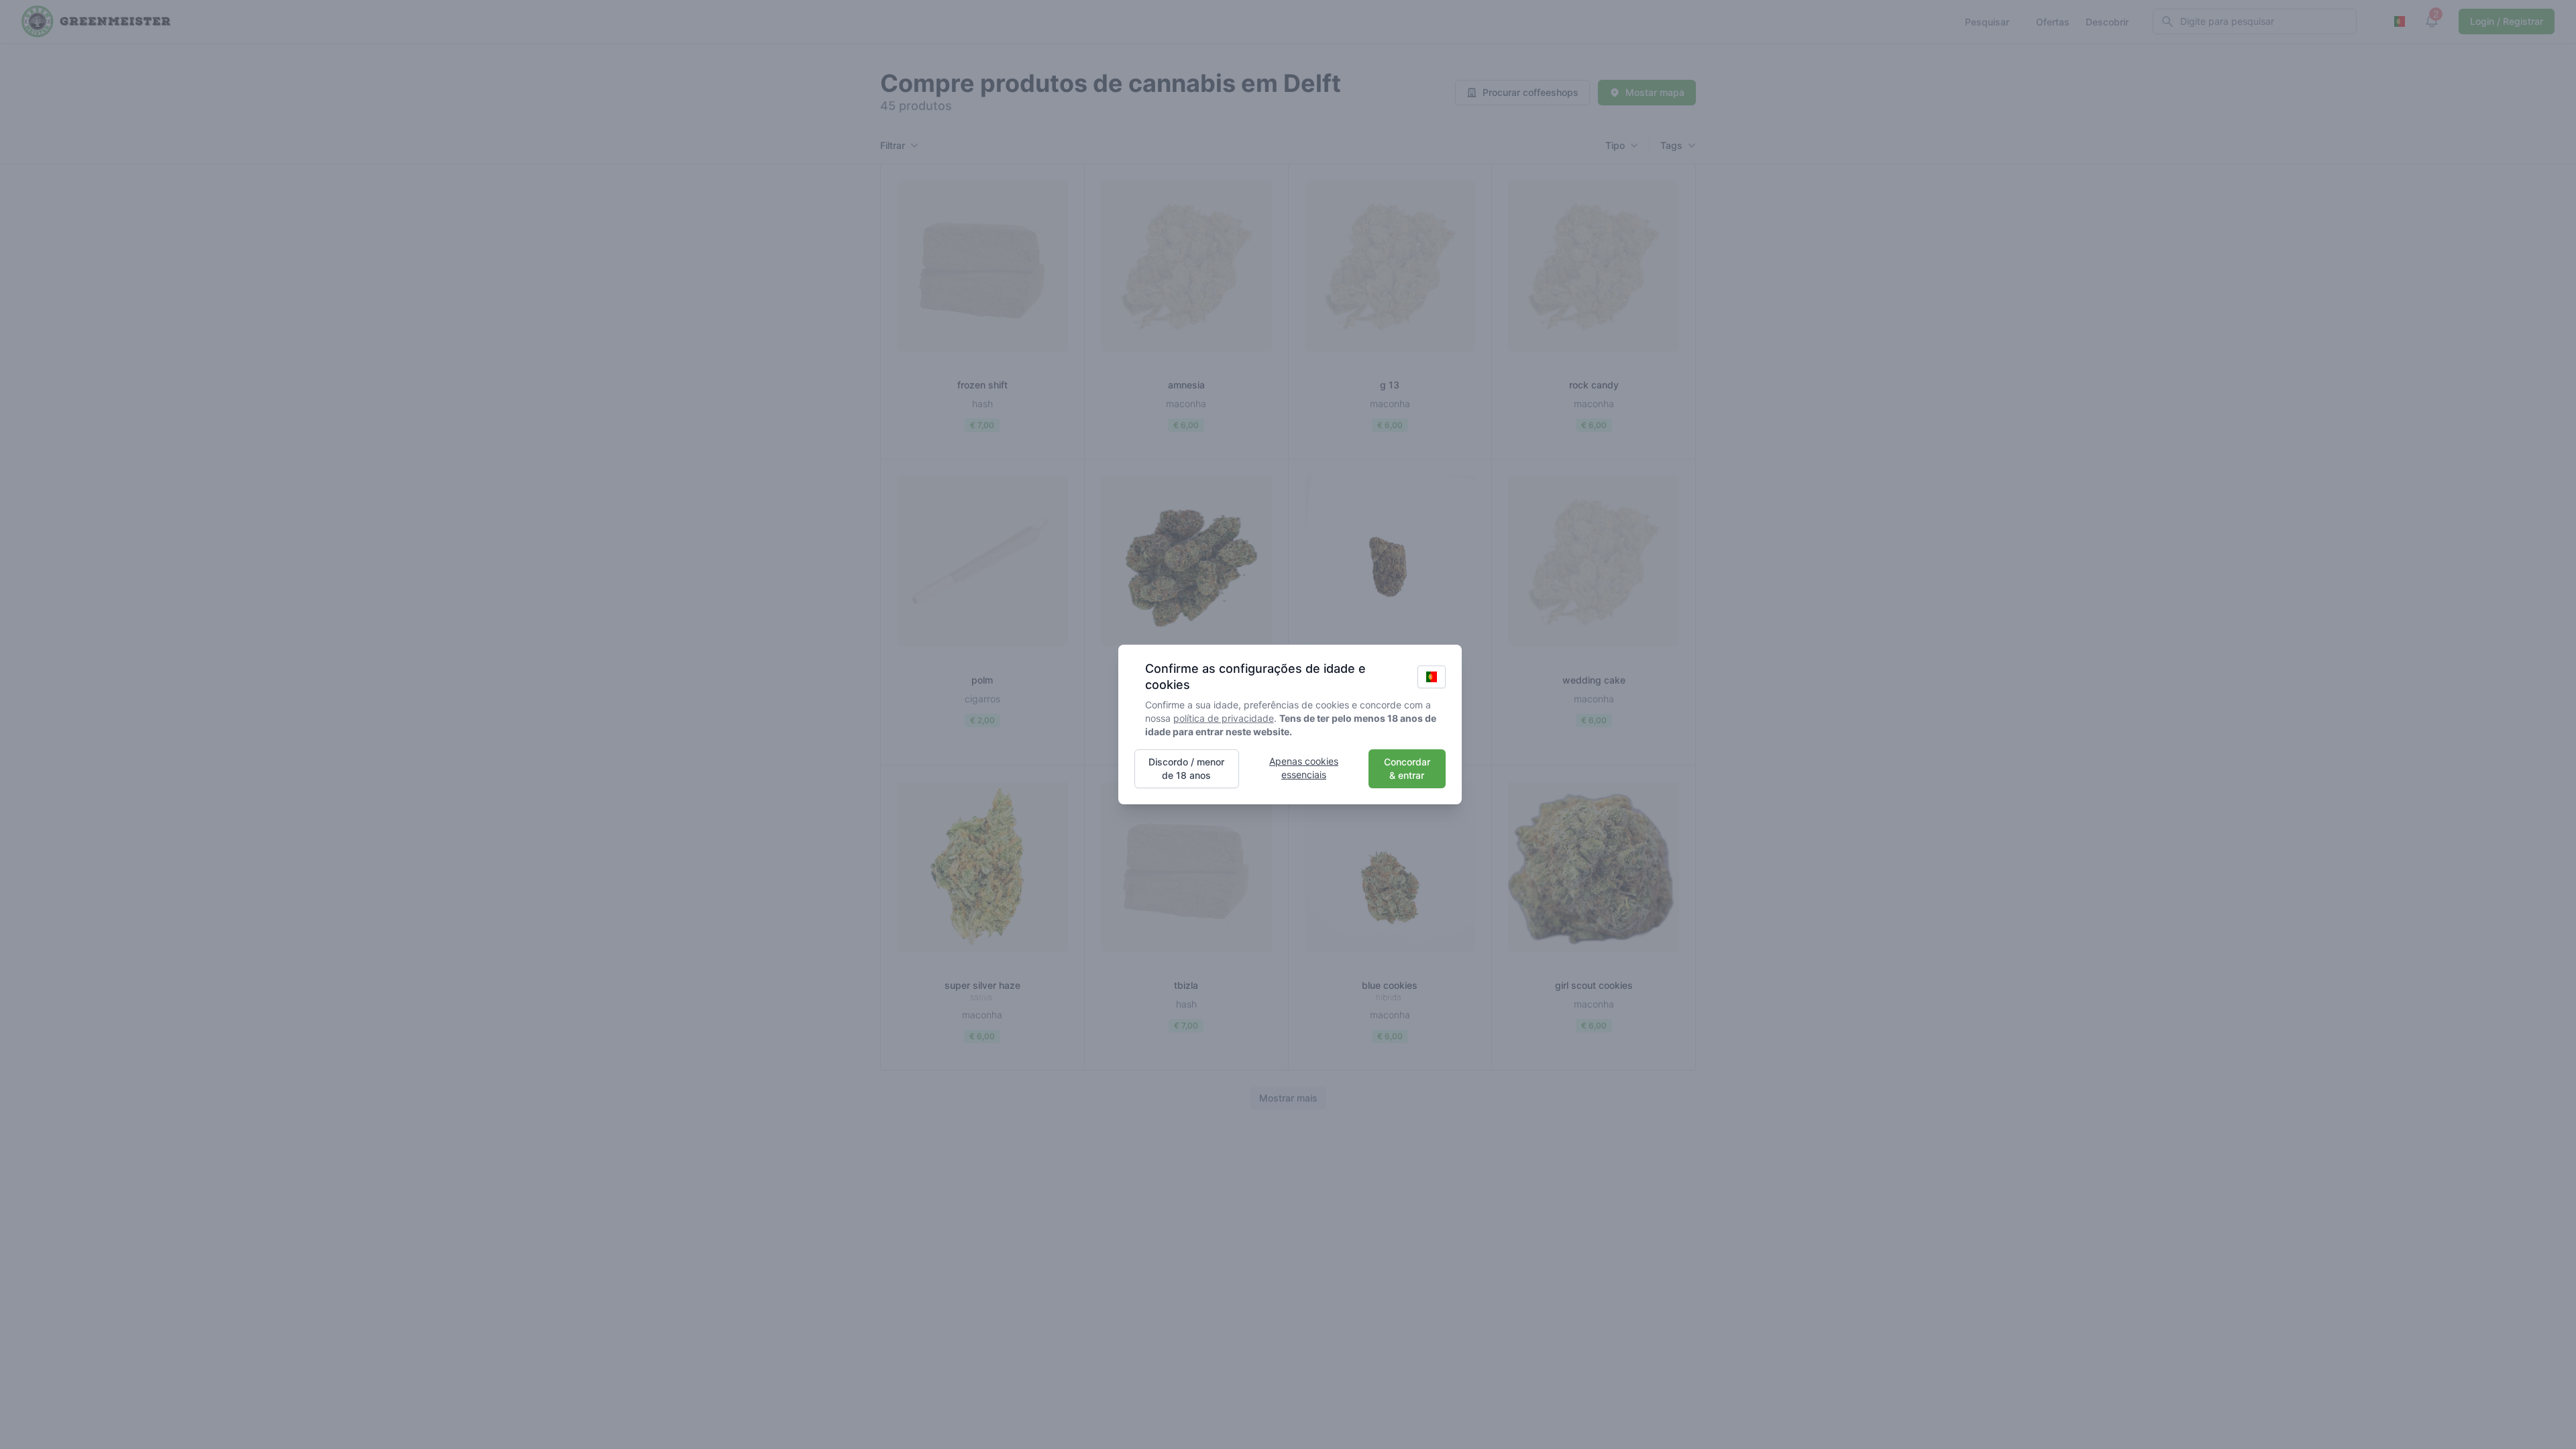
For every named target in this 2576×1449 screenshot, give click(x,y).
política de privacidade (1224, 718)
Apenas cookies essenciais (1304, 768)
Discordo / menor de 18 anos (1186, 768)
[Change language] (1432, 677)
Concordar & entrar (1407, 768)
